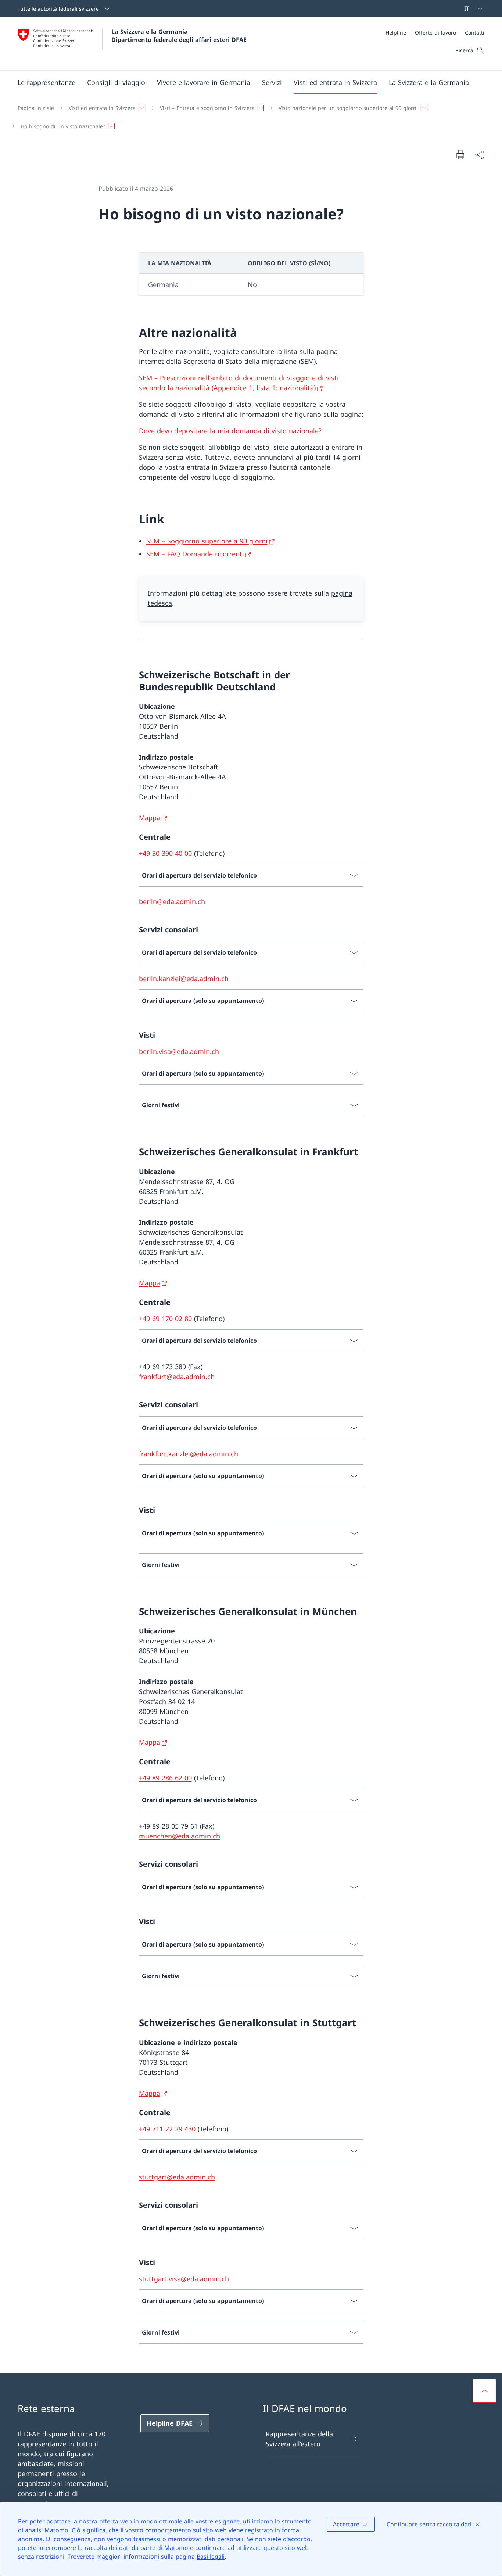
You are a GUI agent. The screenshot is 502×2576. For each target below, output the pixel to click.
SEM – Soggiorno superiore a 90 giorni (207, 541)
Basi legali (211, 2557)
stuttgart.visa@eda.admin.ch (184, 2279)
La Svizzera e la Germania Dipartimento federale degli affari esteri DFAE (179, 36)
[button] (46, 82)
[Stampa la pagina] (460, 154)
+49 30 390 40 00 (165, 853)
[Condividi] (479, 155)
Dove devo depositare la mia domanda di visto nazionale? (230, 431)
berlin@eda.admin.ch (172, 901)
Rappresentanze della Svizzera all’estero (299, 2439)
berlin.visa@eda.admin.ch (179, 1051)
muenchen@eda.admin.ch (180, 1836)
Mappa (150, 818)
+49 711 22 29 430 (167, 2129)
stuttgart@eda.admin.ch (177, 2177)
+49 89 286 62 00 (165, 1778)
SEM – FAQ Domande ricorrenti (195, 554)
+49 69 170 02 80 (165, 1319)
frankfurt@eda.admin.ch (177, 1377)
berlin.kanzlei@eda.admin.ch (184, 979)
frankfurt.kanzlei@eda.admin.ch (189, 1454)
